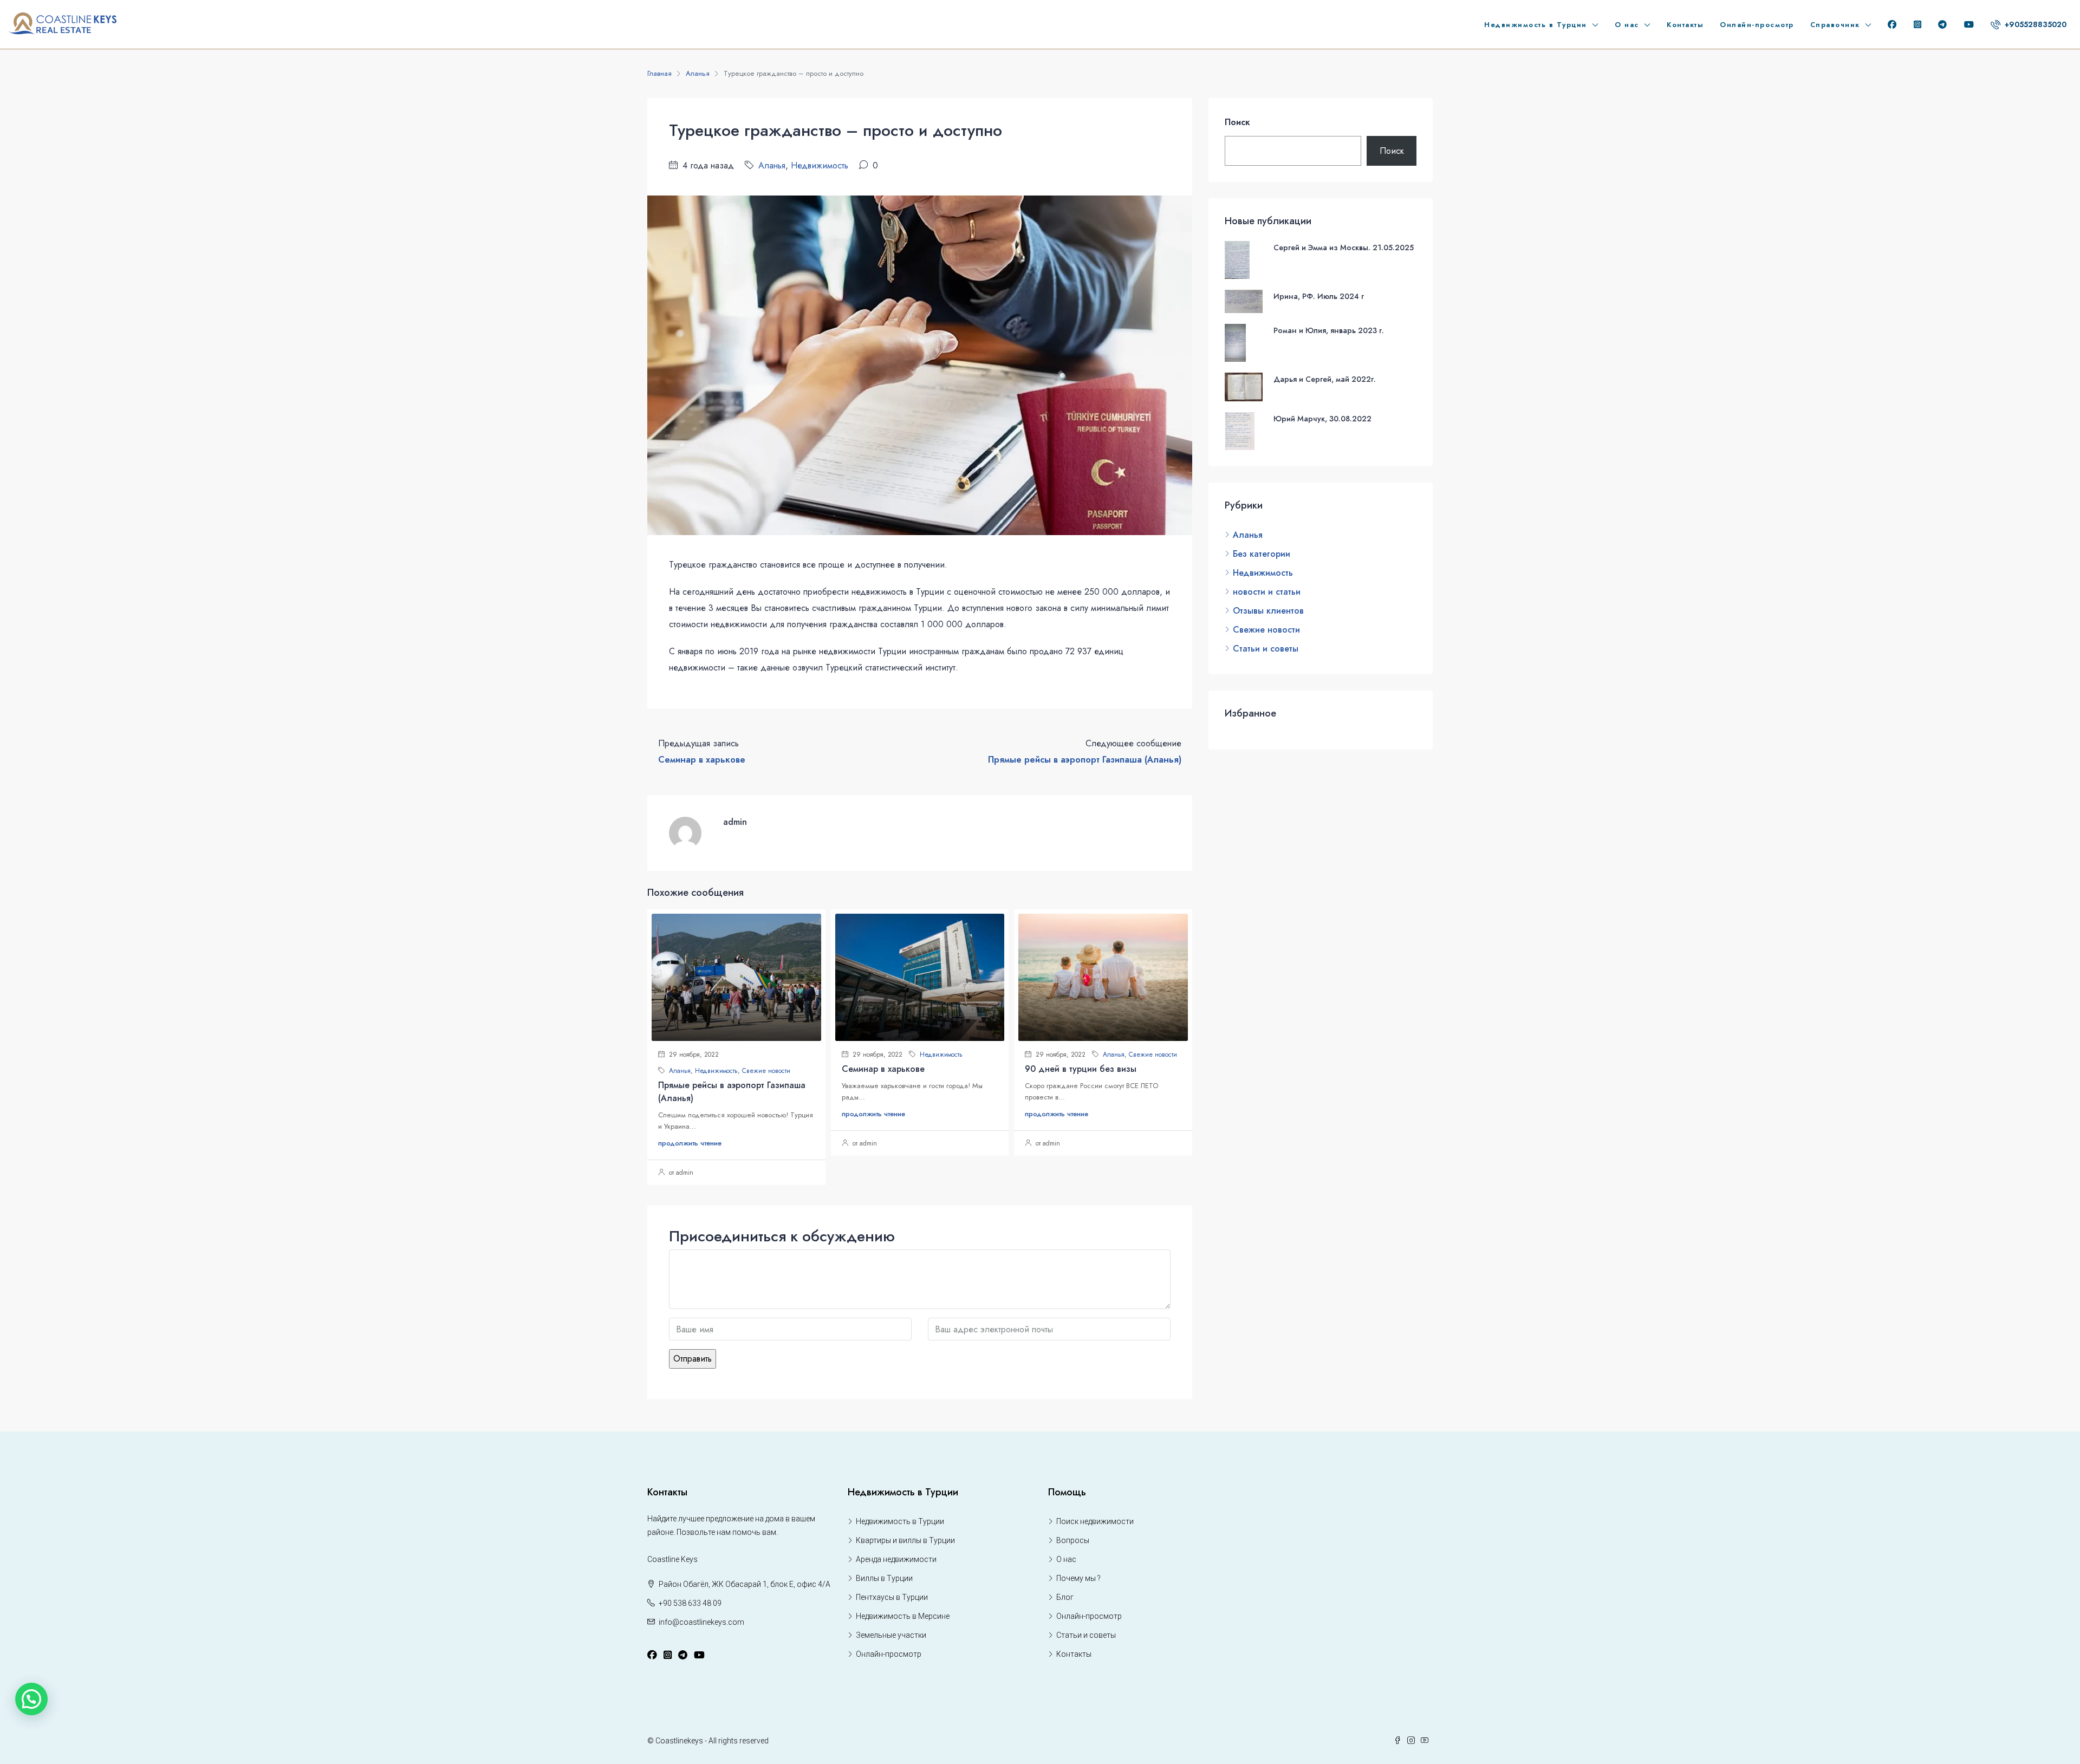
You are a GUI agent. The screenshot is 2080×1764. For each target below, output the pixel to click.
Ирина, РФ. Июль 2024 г (1319, 296)
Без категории (1262, 554)
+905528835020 (2034, 24)
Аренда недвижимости (896, 1559)
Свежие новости (766, 1071)
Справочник (1835, 25)
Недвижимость (820, 165)
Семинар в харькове (883, 1069)
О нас (1627, 25)
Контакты (1685, 25)
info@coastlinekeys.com (701, 1622)
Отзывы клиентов (1268, 611)
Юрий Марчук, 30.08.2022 (1322, 419)
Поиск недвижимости (1095, 1521)
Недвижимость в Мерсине (903, 1616)
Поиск (1237, 122)
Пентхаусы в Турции (892, 1597)
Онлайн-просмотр (1757, 25)
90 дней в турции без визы (1081, 1069)
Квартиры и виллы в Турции (905, 1540)
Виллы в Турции (884, 1578)
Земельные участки (891, 1635)
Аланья (698, 73)
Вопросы (1073, 1540)
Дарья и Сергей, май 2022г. (1325, 379)
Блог (1065, 1597)
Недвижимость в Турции (1536, 25)
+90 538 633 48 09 (690, 1603)
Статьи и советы (1266, 649)
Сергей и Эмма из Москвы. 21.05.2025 (1344, 248)
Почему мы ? (1078, 1578)
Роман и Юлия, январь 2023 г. (1329, 330)
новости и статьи (1267, 592)
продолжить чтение (690, 1143)
